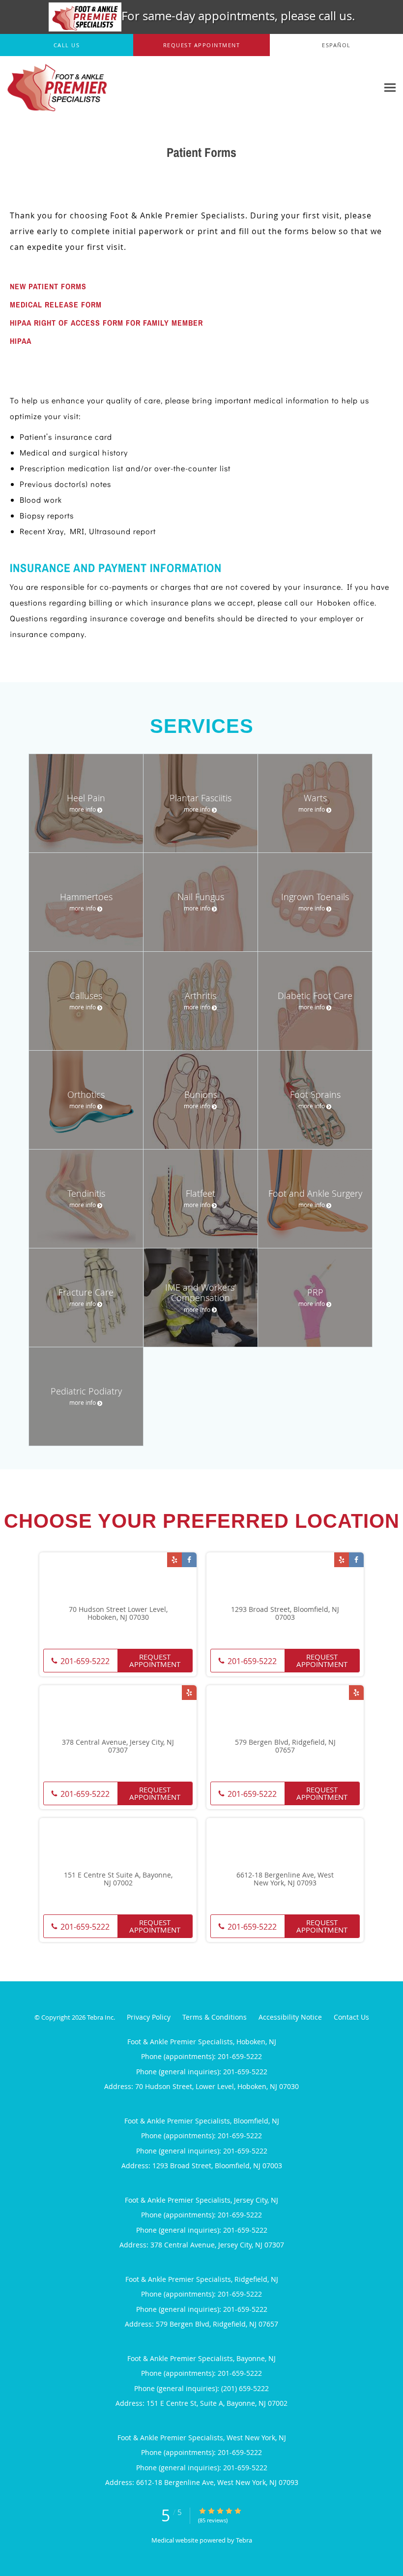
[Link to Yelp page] (174, 1560)
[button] (202, 45)
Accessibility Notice (290, 2017)
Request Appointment (155, 1660)
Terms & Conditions (215, 2017)
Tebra (244, 2540)
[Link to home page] (55, 88)
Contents (119, 184)
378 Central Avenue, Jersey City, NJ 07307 (118, 1747)
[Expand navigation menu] (390, 88)
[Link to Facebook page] (189, 1560)
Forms (155, 184)
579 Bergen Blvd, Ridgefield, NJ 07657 (285, 1747)
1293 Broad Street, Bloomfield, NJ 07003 (285, 1614)
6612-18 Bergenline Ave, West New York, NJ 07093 (285, 1879)
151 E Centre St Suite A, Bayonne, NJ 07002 (118, 1879)
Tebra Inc (100, 2017)
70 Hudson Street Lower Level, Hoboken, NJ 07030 (118, 1614)
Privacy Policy (149, 2017)
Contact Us (351, 2017)
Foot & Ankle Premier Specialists (46, 184)
